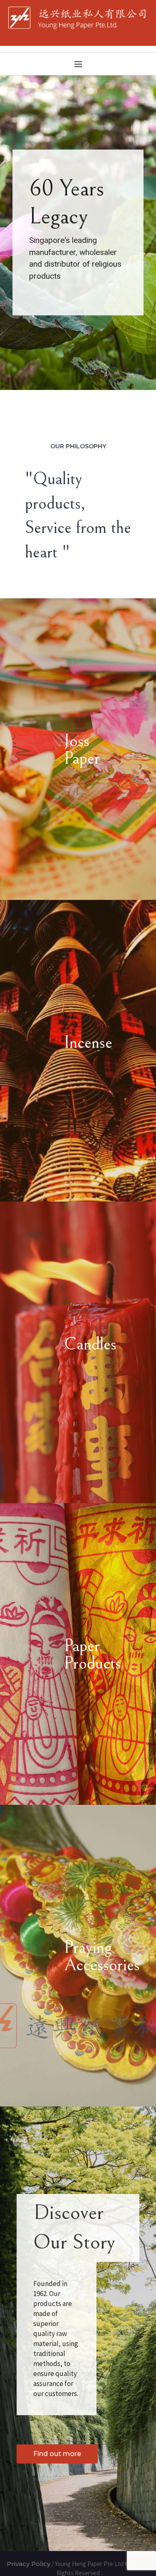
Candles (87, 1344)
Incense (87, 1043)
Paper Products (87, 1655)
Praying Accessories (87, 1956)
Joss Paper (82, 750)
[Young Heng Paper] (78, 18)
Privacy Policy (28, 2564)
